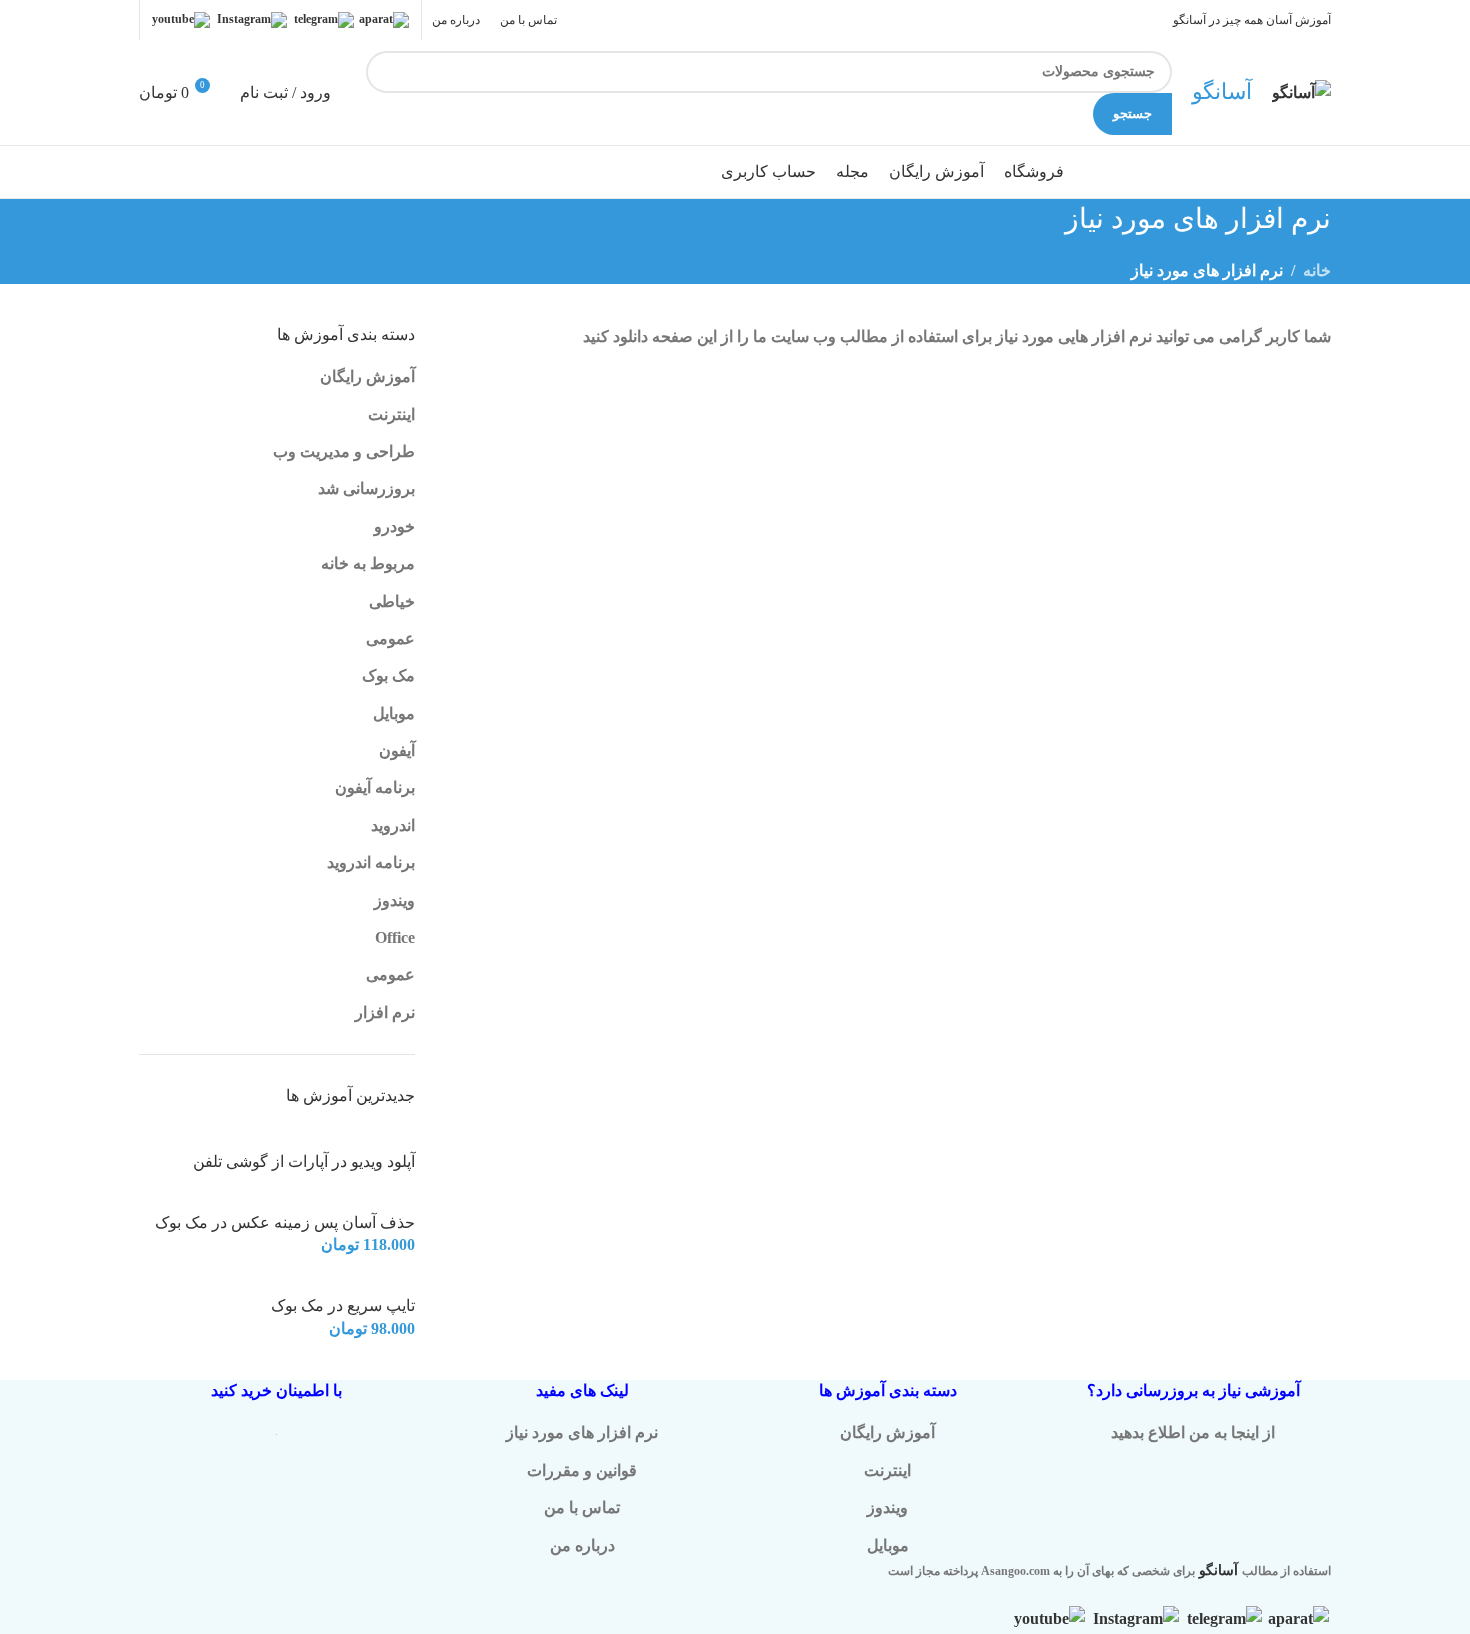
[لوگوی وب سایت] (1301, 90)
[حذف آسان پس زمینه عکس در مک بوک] (355, 1199)
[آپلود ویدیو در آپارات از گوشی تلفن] (343, 1138)
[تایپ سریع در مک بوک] (373, 1282)
